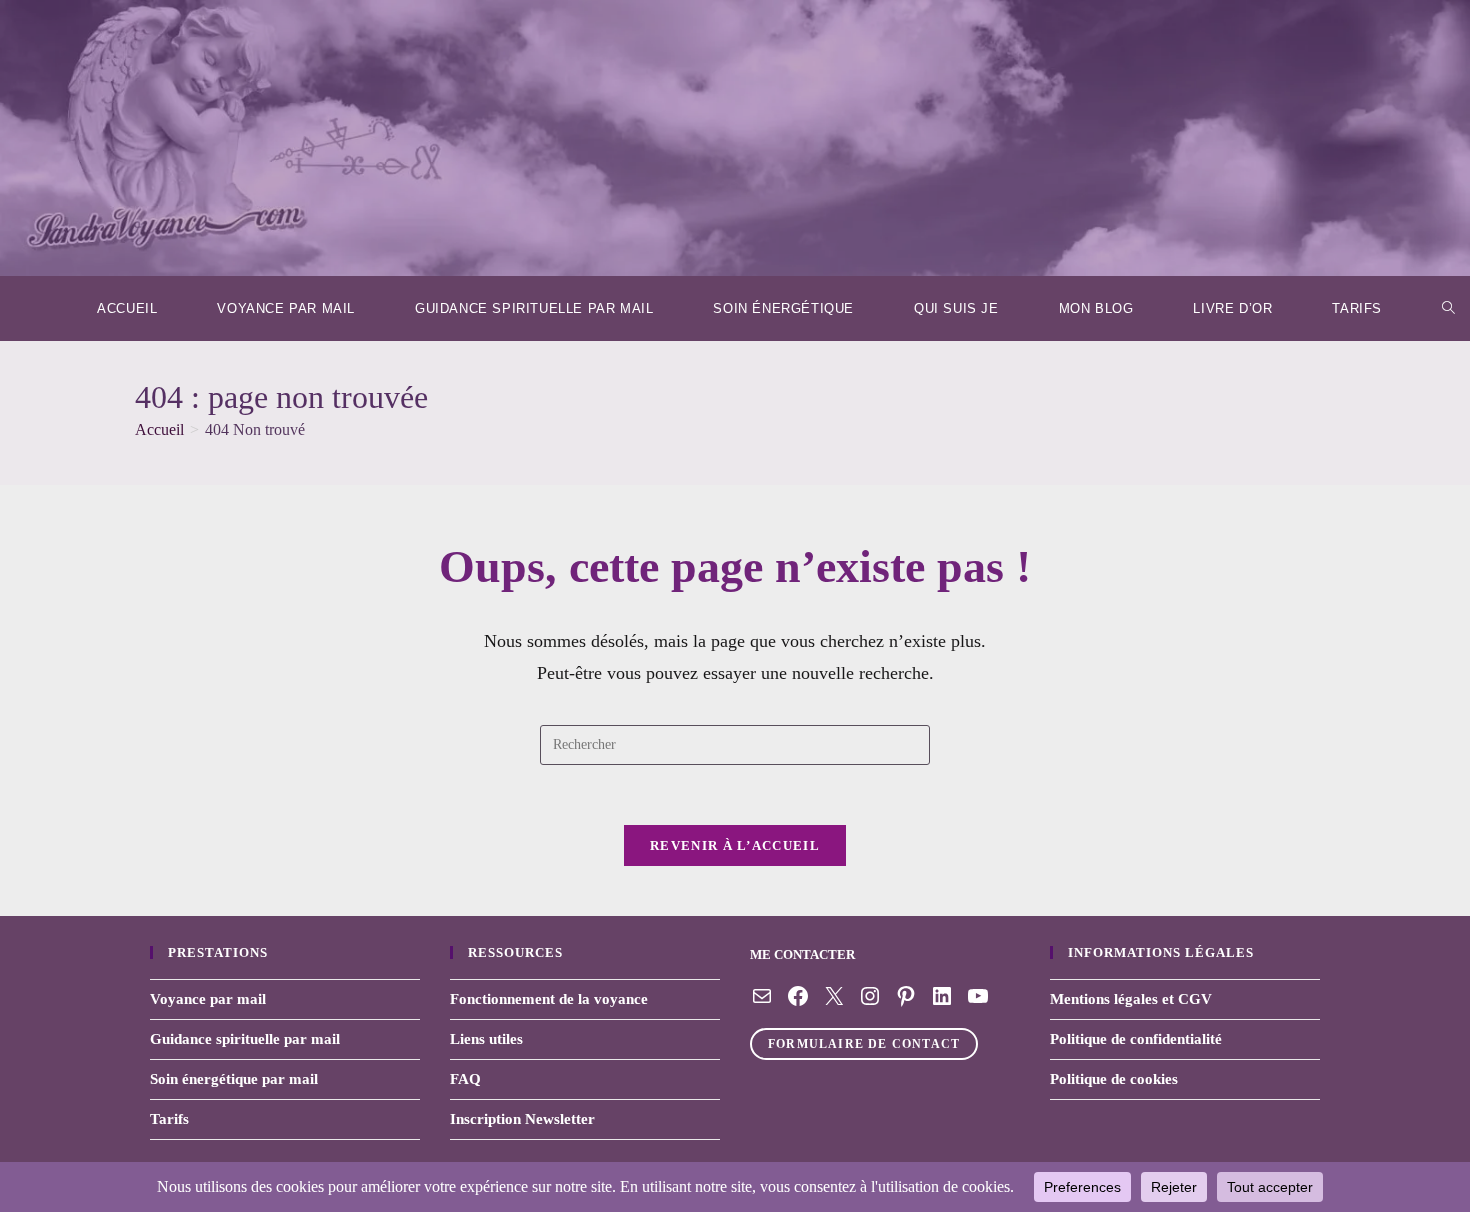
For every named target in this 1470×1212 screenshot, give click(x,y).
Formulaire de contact (864, 1044)
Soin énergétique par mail (234, 1079)
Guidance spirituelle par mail (245, 1039)
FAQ (465, 1079)
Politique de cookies (1114, 1079)
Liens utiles (486, 1039)
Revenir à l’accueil (735, 845)
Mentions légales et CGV (1131, 999)
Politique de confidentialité (1136, 1039)
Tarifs (169, 1119)
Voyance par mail (208, 999)
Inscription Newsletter (522, 1119)
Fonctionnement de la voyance (549, 999)
